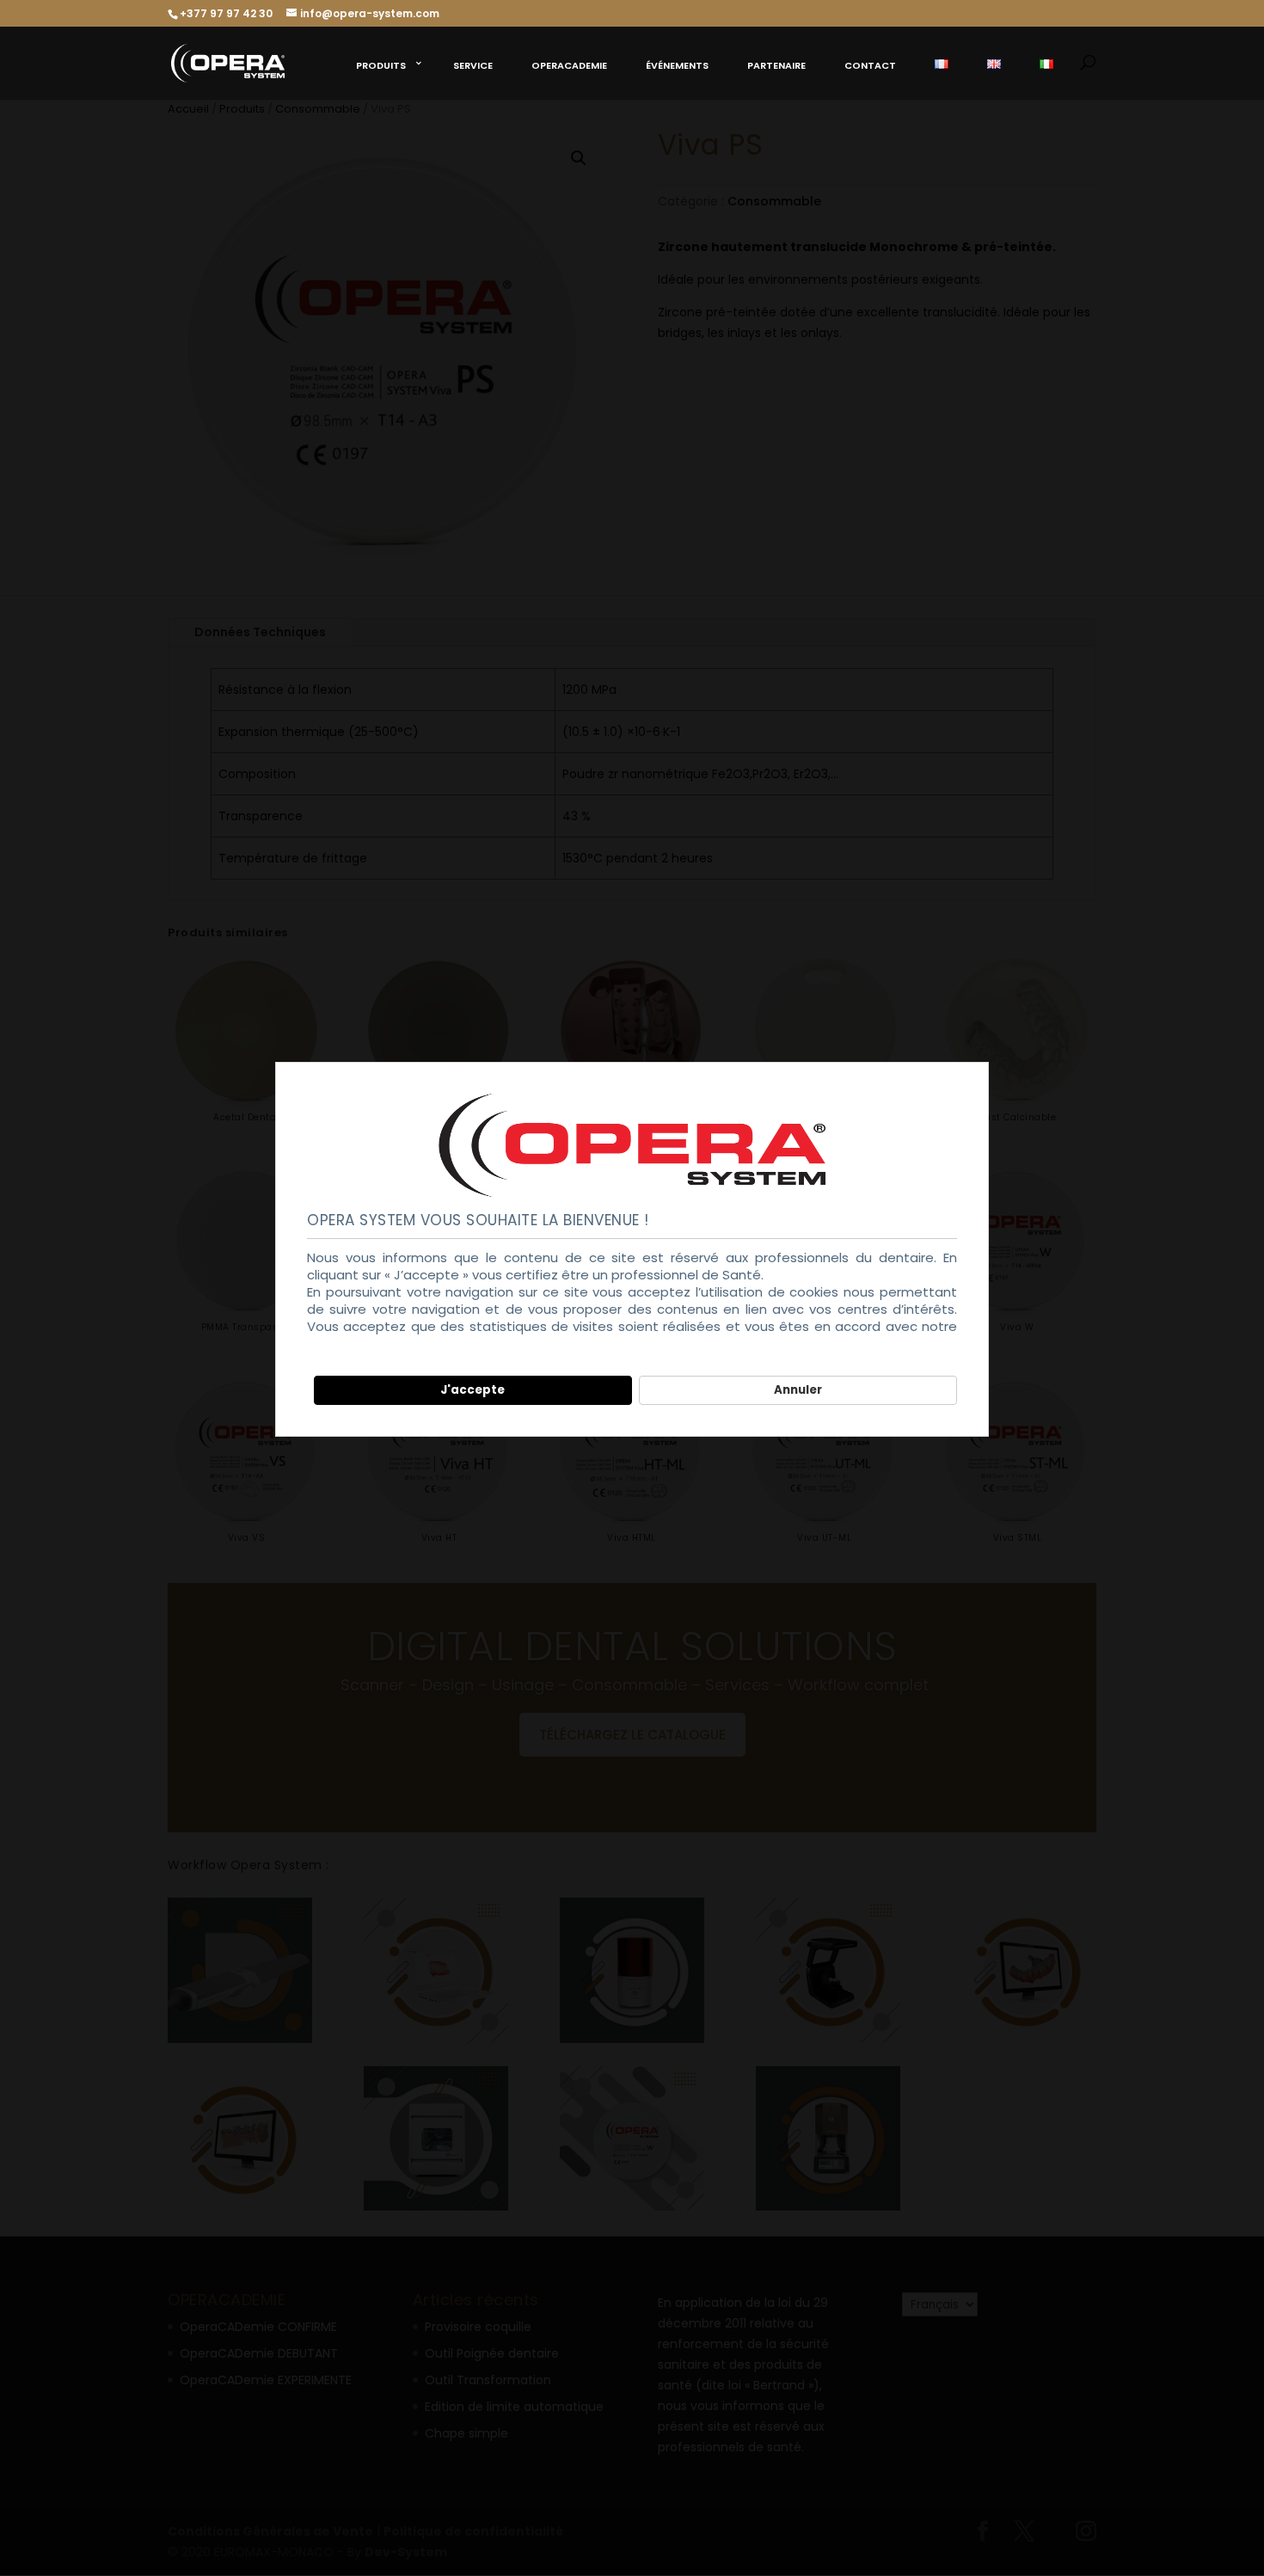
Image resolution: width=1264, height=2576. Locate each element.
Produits (381, 65)
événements (677, 65)
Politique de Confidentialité (395, 1343)
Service (473, 65)
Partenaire (776, 65)
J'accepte (472, 1390)
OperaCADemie (569, 65)
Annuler (798, 1390)
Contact (870, 65)
